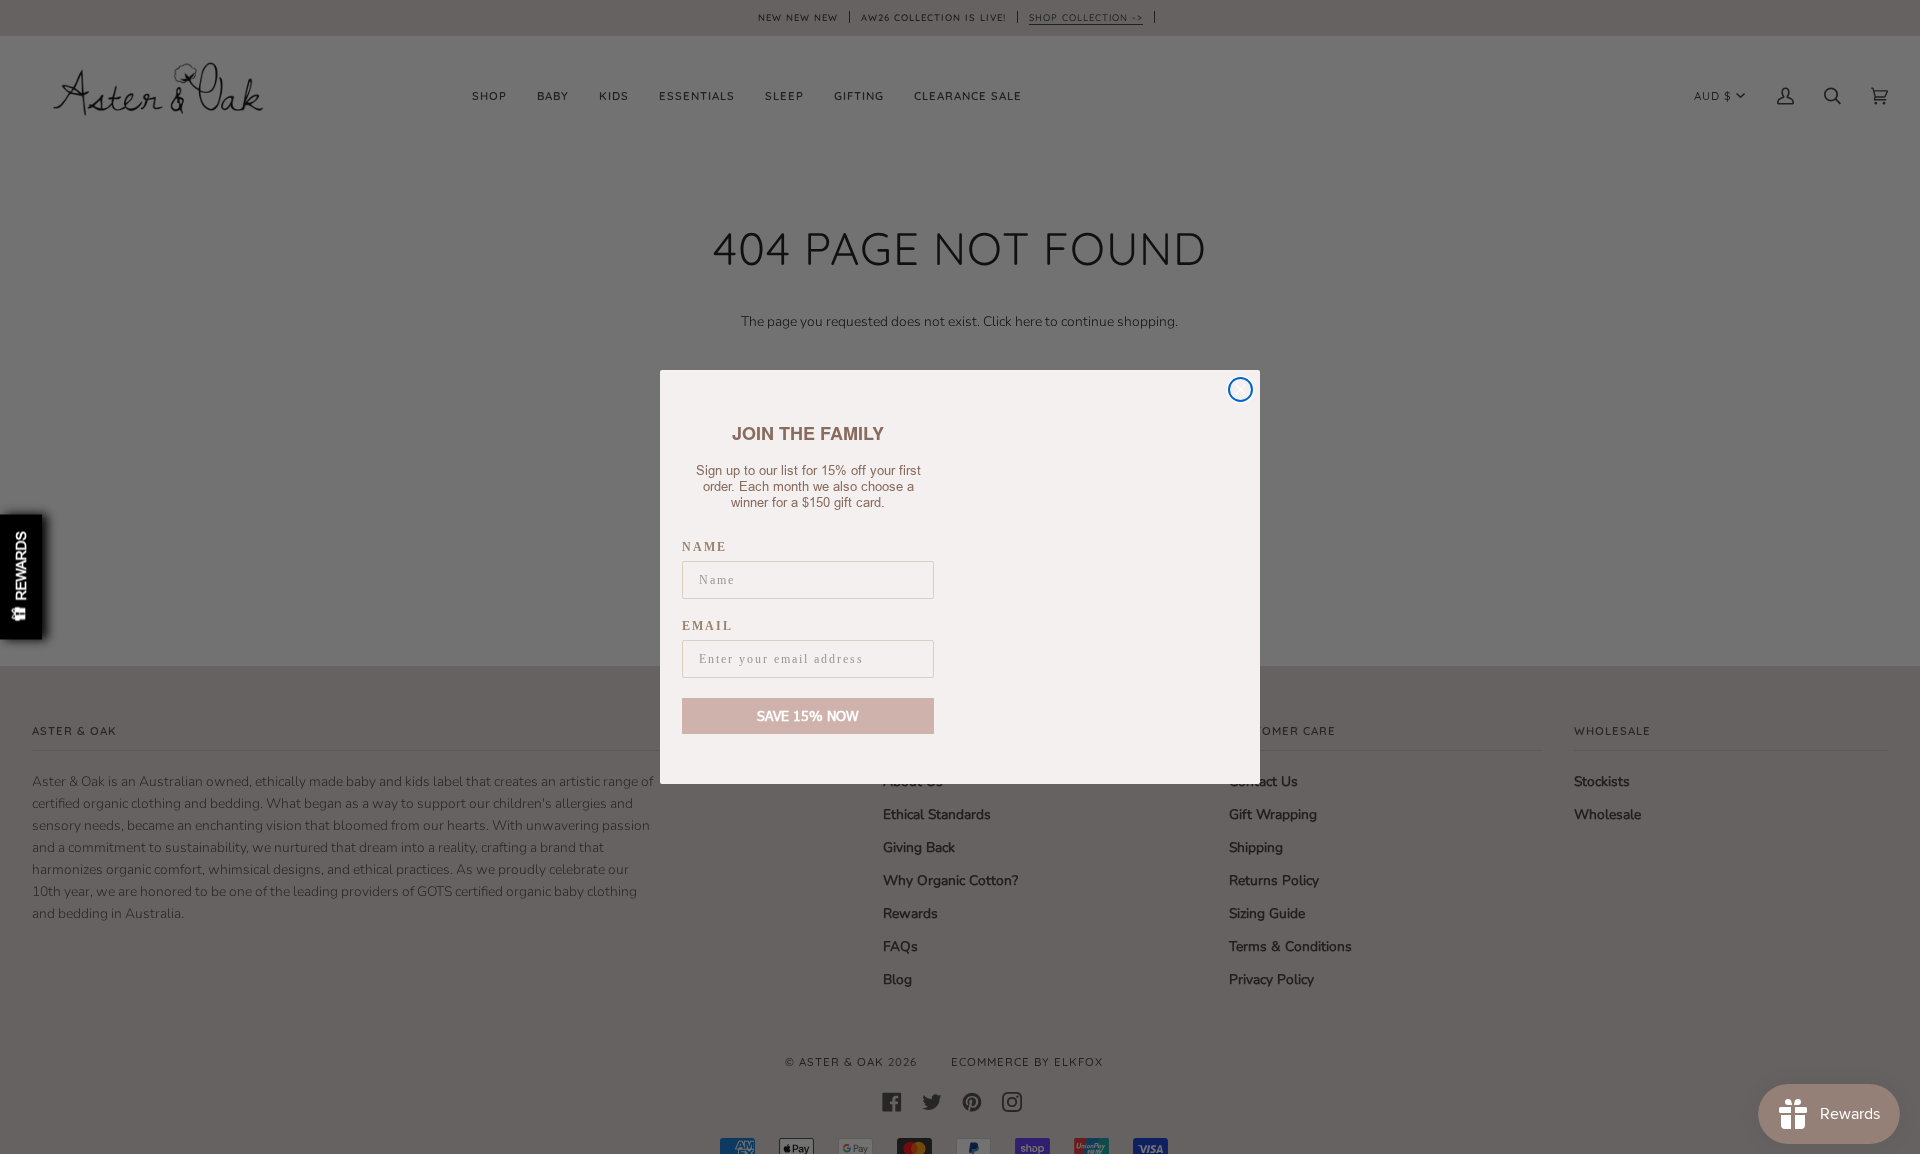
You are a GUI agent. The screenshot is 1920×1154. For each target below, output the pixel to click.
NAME (703, 548)
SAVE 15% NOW (808, 714)
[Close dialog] (1240, 390)
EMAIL (705, 626)
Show (21, 577)
